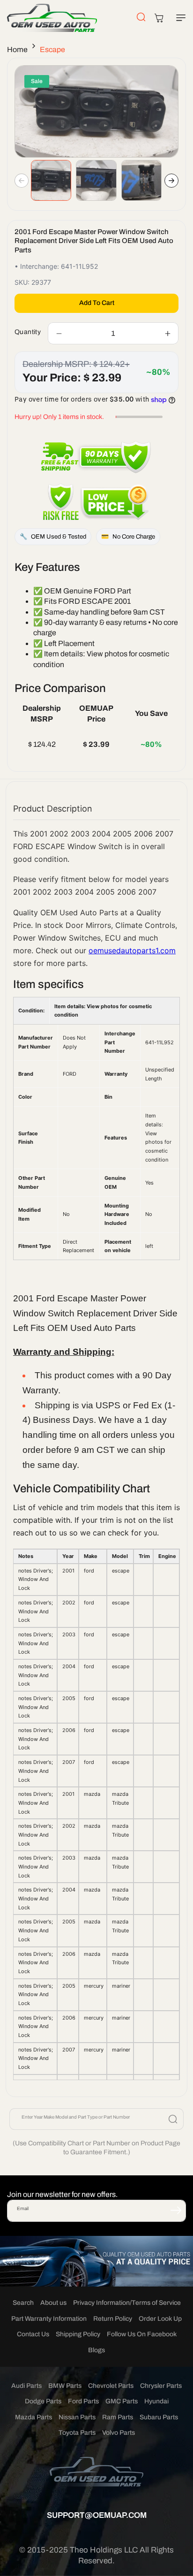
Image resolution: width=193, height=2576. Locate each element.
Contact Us (33, 2334)
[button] (179, 18)
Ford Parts (83, 2401)
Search (23, 2303)
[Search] (173, 2119)
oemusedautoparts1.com (132, 950)
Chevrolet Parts (111, 2386)
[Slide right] (171, 181)
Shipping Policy (78, 2334)
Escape (52, 49)
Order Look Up (160, 2319)
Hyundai (156, 2401)
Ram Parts (118, 2417)
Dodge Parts (43, 2401)
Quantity (28, 332)
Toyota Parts (77, 2433)
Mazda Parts (33, 2417)
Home (17, 49)
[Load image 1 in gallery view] (51, 180)
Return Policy (113, 2319)
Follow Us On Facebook (142, 2334)
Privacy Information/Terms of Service (127, 2303)
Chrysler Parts (161, 2386)
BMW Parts (65, 2386)
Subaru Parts (159, 2417)
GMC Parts (122, 2401)
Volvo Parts (119, 2433)
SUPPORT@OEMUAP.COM (97, 2515)
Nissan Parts (77, 2417)
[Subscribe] (176, 2210)
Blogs (96, 2350)
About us (53, 2303)
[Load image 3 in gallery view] (141, 180)
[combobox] (96, 2119)
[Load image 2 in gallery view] (96, 180)
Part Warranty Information (49, 2319)
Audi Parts (26, 2386)
